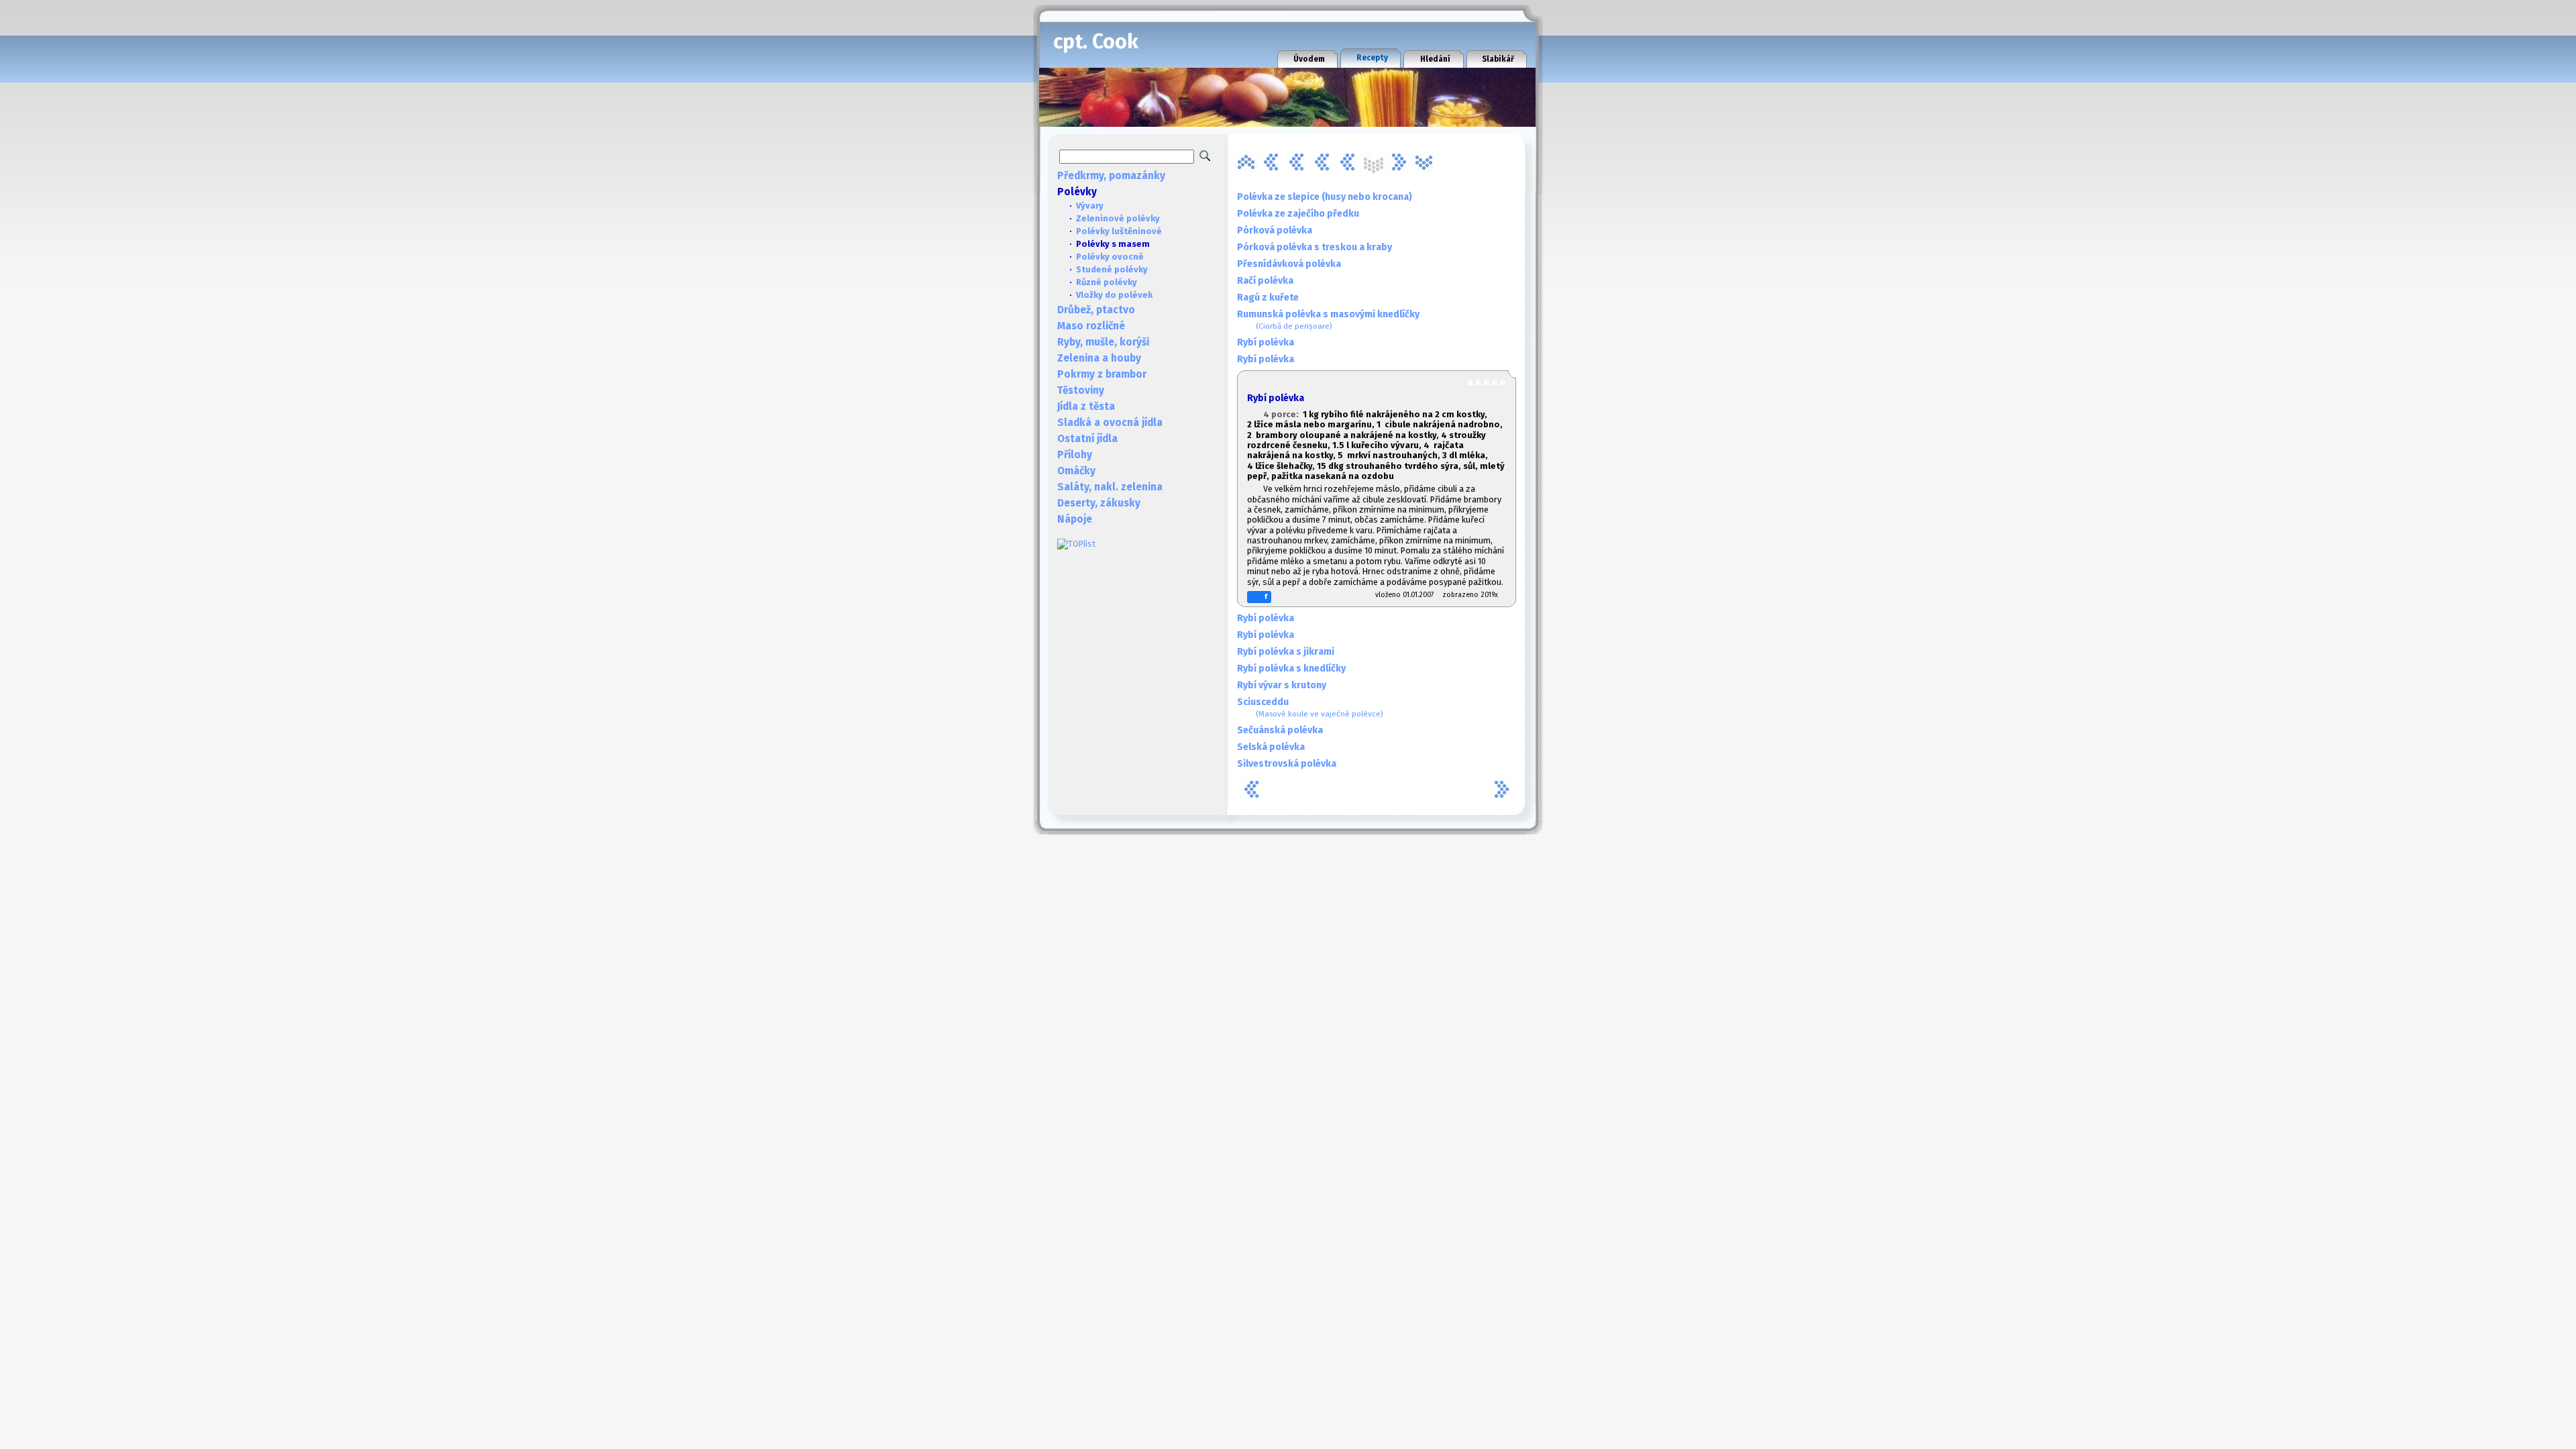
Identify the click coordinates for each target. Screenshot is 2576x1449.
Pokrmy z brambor (1102, 374)
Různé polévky (1107, 282)
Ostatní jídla (1087, 439)
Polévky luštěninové (1119, 231)
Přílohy (1075, 455)
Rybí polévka (1266, 342)
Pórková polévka (1275, 230)
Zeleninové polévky (1118, 218)
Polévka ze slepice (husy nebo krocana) (1325, 197)
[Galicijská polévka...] (1271, 162)
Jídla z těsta (1086, 407)
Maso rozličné (1091, 326)
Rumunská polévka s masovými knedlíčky (1328, 320)
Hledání (1435, 59)
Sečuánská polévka (1280, 730)
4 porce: (1283, 414)
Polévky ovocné (1110, 257)
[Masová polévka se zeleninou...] (1322, 162)
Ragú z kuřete (1268, 298)
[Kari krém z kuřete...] (1297, 162)
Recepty (1372, 58)
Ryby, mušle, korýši (1103, 342)
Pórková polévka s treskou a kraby (1314, 247)
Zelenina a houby (1099, 358)
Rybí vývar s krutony (1282, 685)
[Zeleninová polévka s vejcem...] (1424, 162)
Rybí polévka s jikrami (1286, 652)
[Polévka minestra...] (1348, 162)
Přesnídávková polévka (1289, 264)
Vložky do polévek (1114, 295)
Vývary (1090, 206)
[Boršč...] (1246, 162)
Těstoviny (1081, 390)
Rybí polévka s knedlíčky (1291, 668)
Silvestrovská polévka (1287, 764)
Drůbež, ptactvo (1096, 310)
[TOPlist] (1076, 544)
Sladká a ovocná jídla (1110, 423)
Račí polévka (1265, 281)
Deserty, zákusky (1099, 503)
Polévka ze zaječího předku (1298, 214)
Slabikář (1498, 59)
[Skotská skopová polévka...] (1399, 162)
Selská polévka (1271, 747)
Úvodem (1309, 59)
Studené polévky (1112, 269)
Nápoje (1075, 519)
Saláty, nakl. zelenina (1110, 487)
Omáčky (1076, 471)
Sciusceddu (1310, 707)
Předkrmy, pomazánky (1111, 176)
